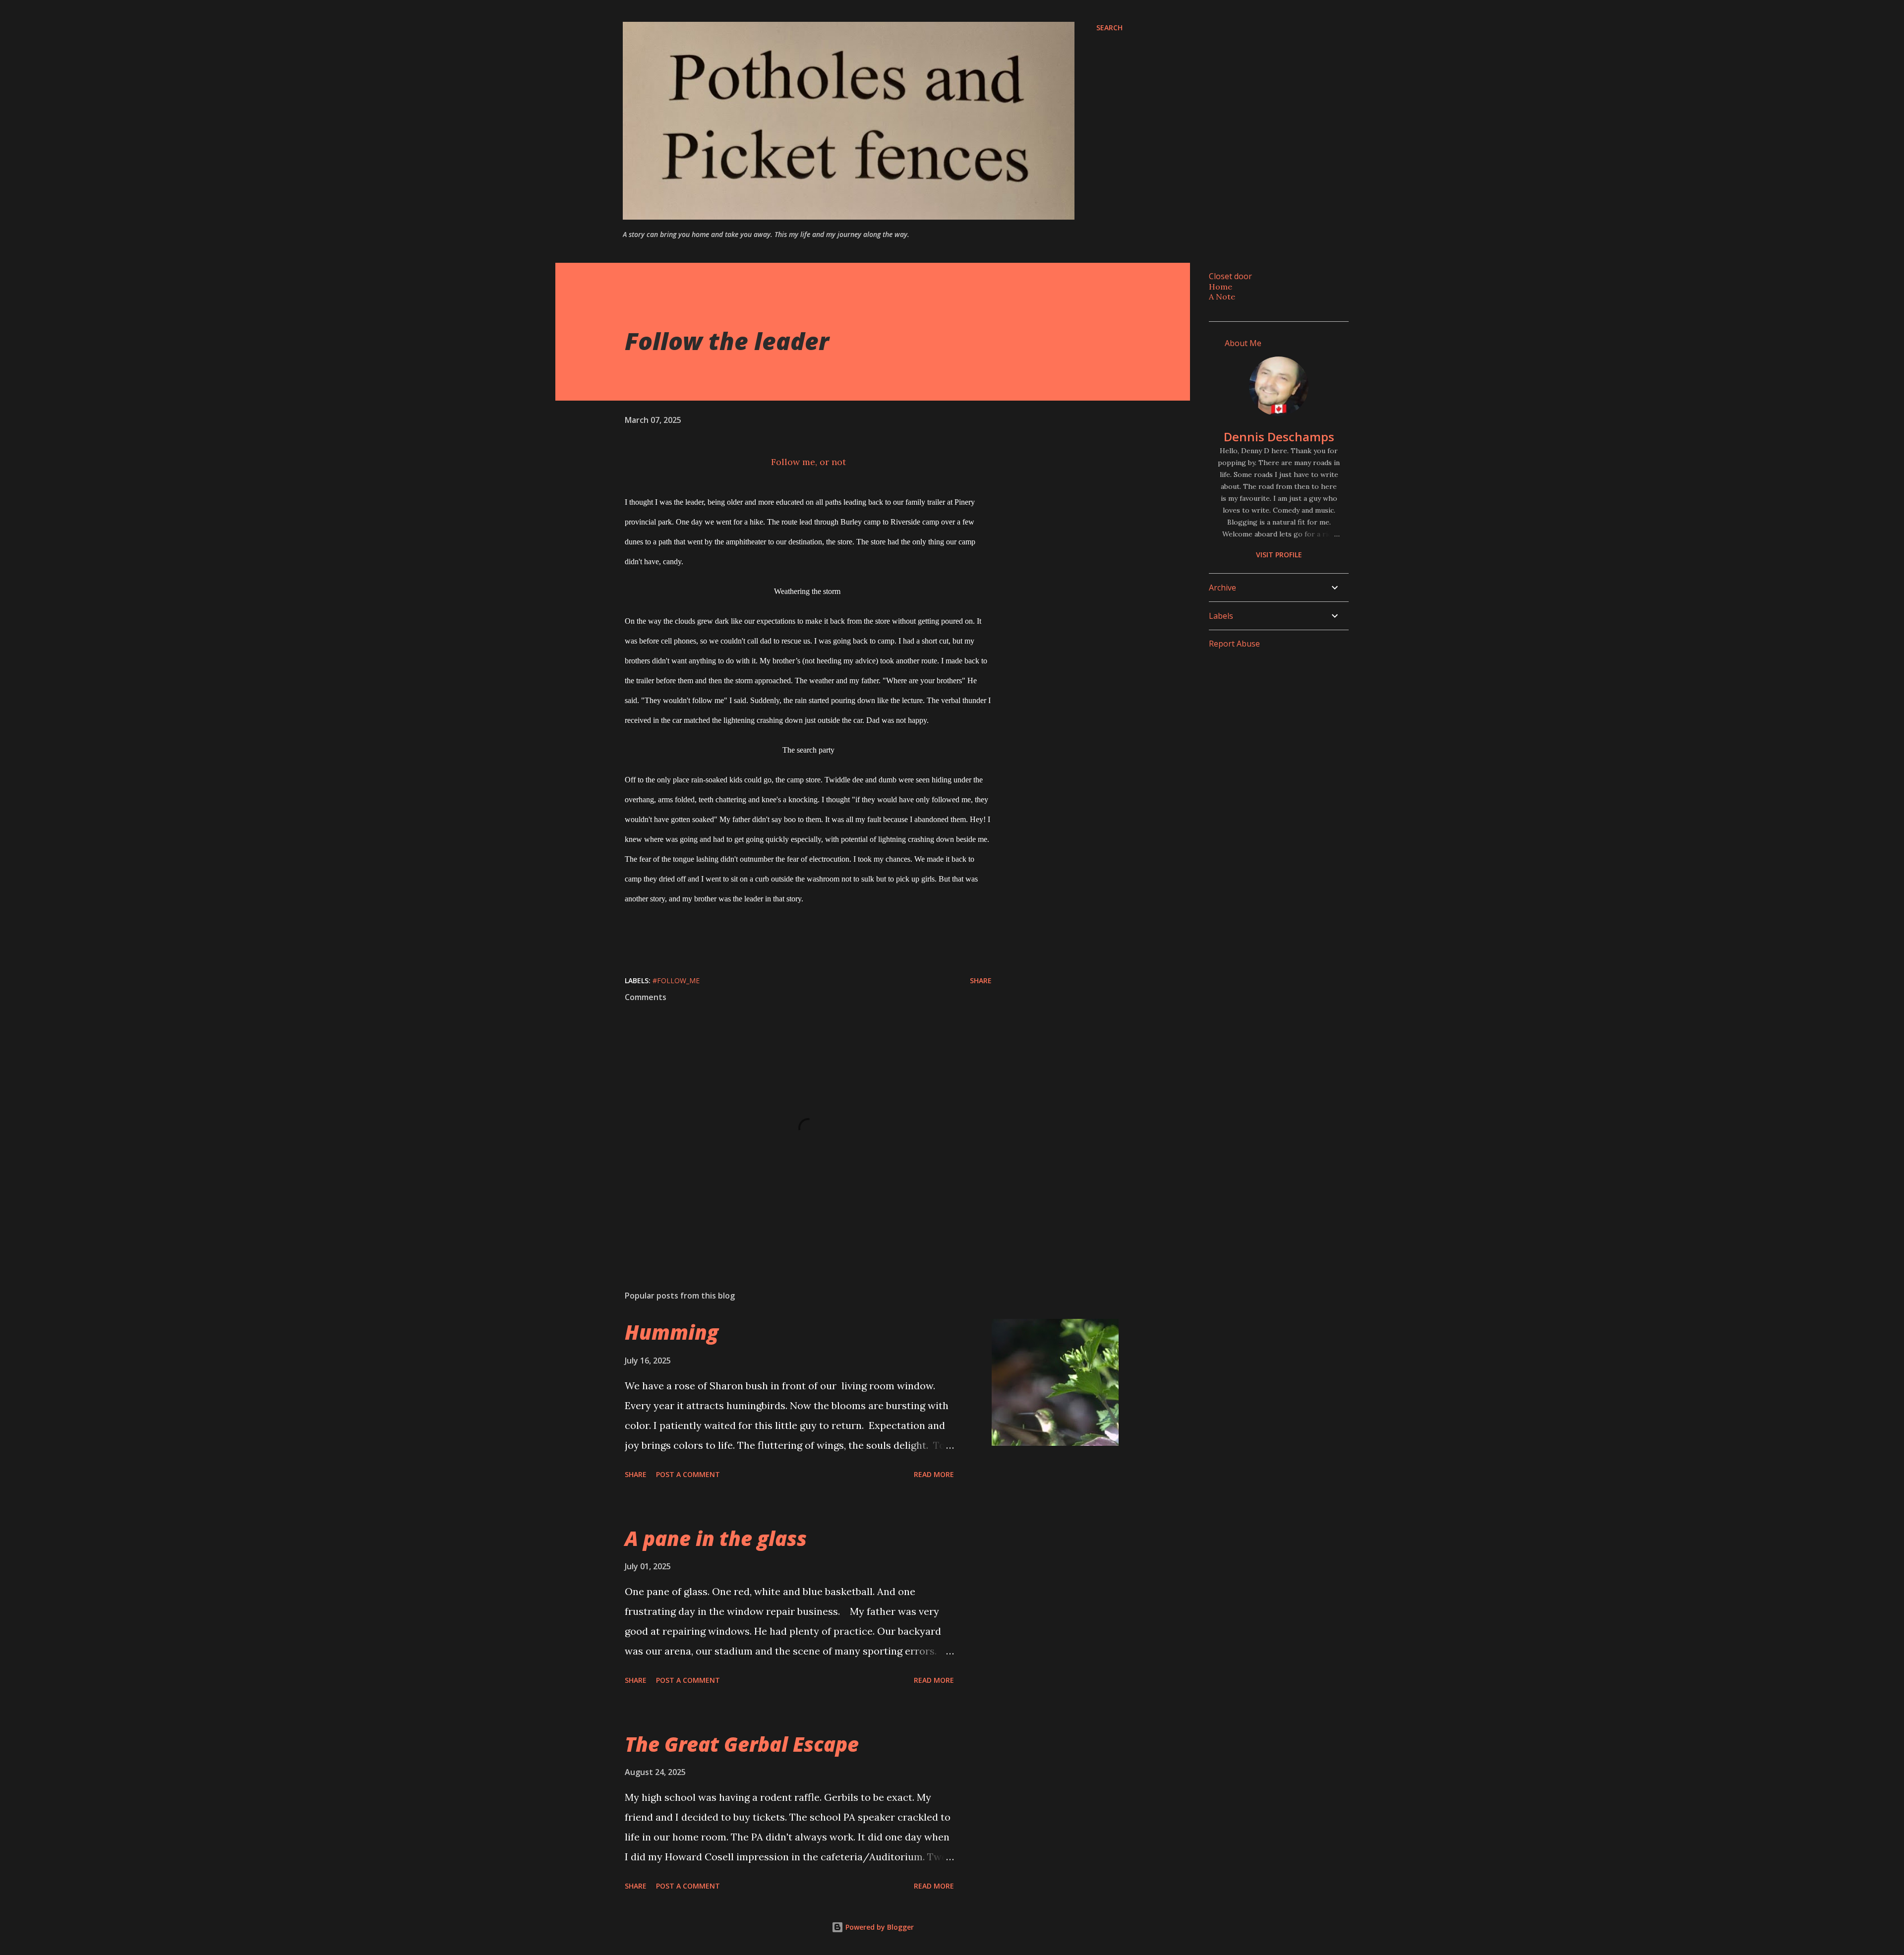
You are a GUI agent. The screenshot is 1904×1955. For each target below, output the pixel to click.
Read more (934, 1474)
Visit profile (1279, 555)
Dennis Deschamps (1279, 437)
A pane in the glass (716, 1538)
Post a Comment (688, 1474)
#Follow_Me (676, 980)
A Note (1222, 296)
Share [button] (981, 980)
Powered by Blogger (879, 1927)
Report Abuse (1234, 644)
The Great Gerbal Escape (742, 1744)
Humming (672, 1332)
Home (1220, 287)
